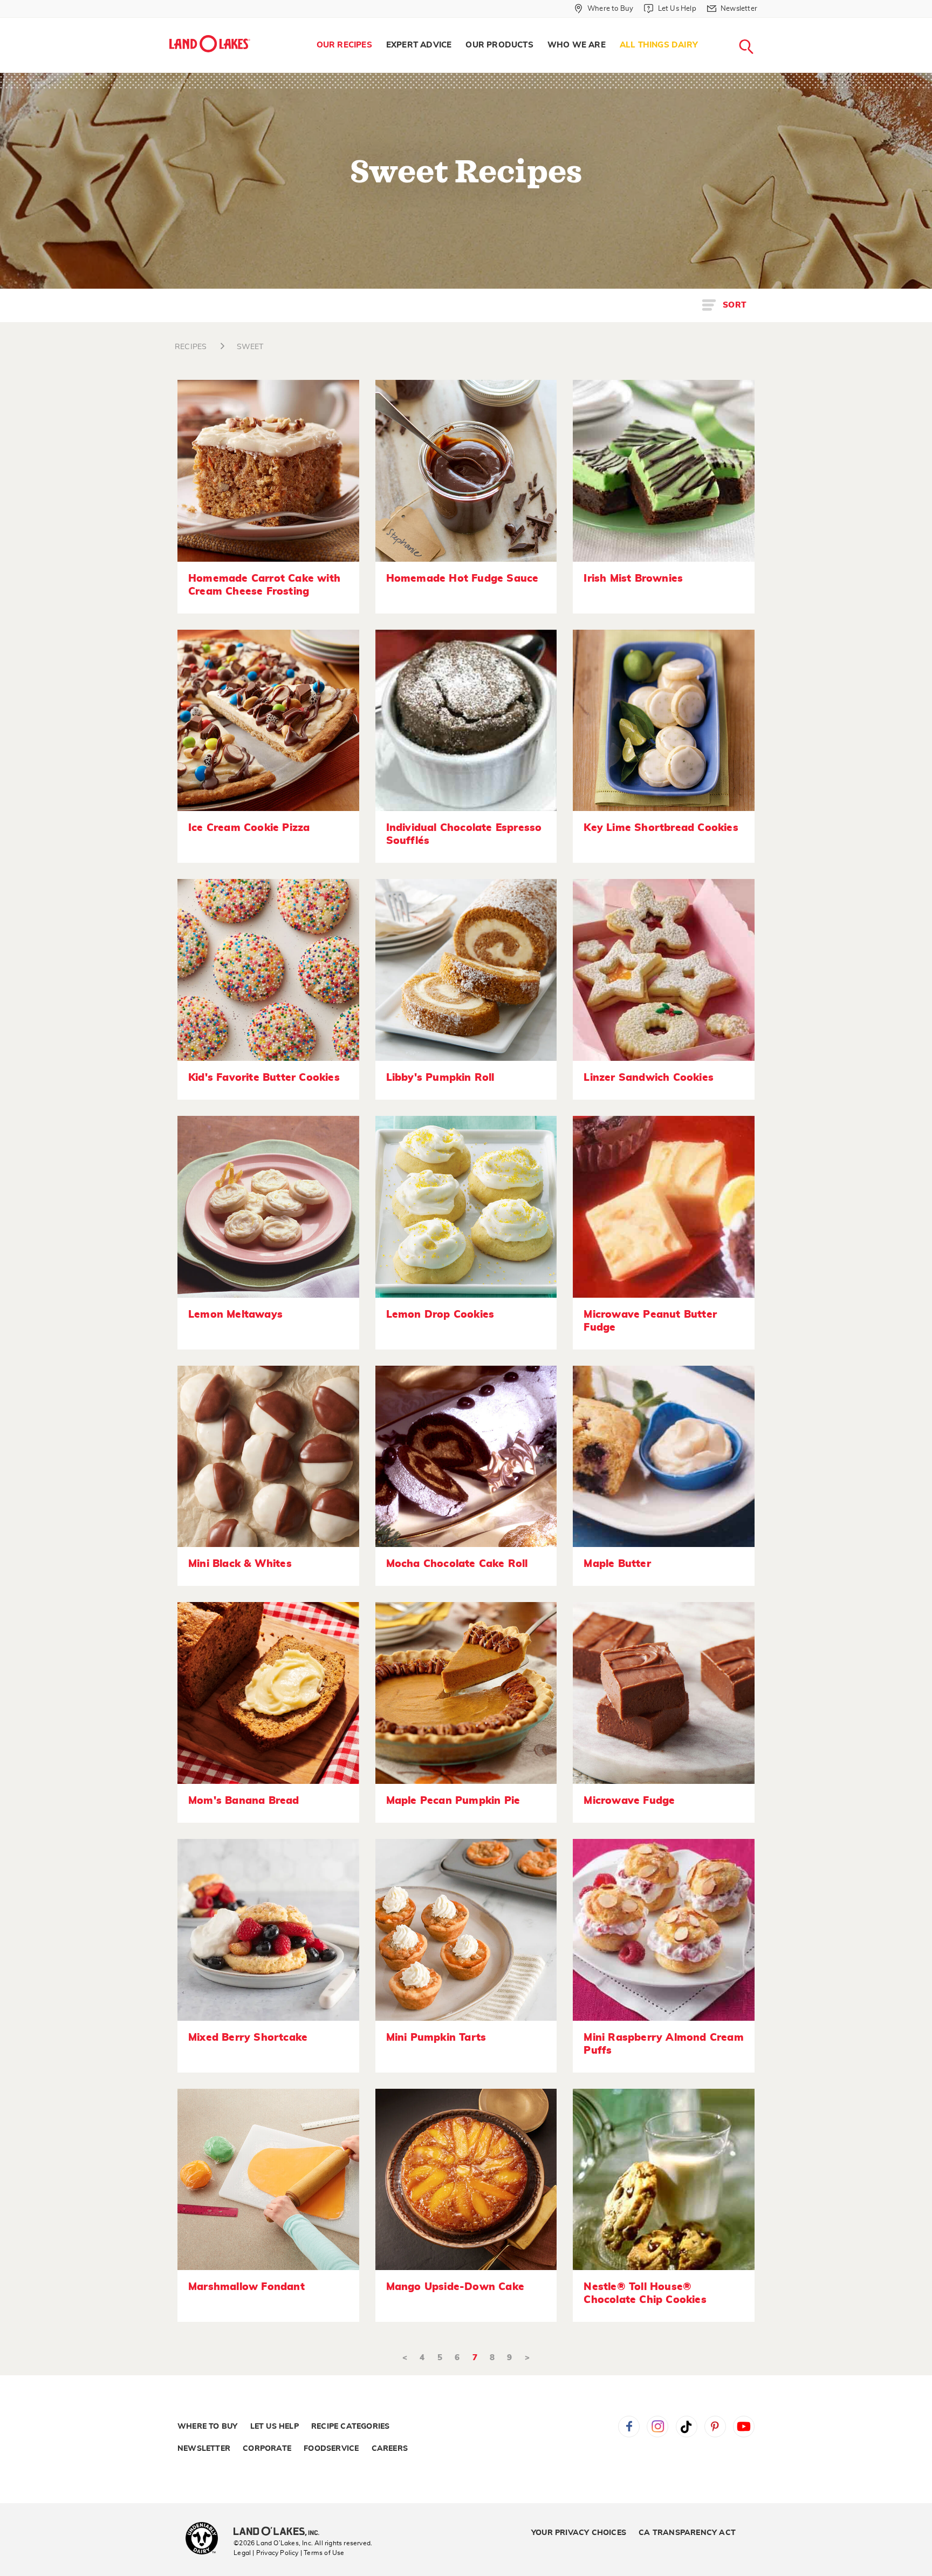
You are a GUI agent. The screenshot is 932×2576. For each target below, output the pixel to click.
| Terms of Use (323, 2553)
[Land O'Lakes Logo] (210, 44)
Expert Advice (419, 45)
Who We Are (577, 45)
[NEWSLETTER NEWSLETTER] (765, 23)
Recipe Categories (350, 2427)
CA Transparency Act (687, 2533)
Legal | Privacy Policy (266, 2553)
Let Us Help (275, 2427)
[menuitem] (344, 45)
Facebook (629, 2427)
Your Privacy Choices (579, 2533)
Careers (390, 2449)
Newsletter (204, 2449)
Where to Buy (207, 2427)
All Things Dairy (659, 45)
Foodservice (331, 2449)
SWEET (250, 347)
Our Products (499, 45)
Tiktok (687, 2427)
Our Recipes (344, 45)
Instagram (657, 2427)
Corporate (267, 2449)
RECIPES (191, 347)
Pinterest (715, 2427)
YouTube (744, 2427)
